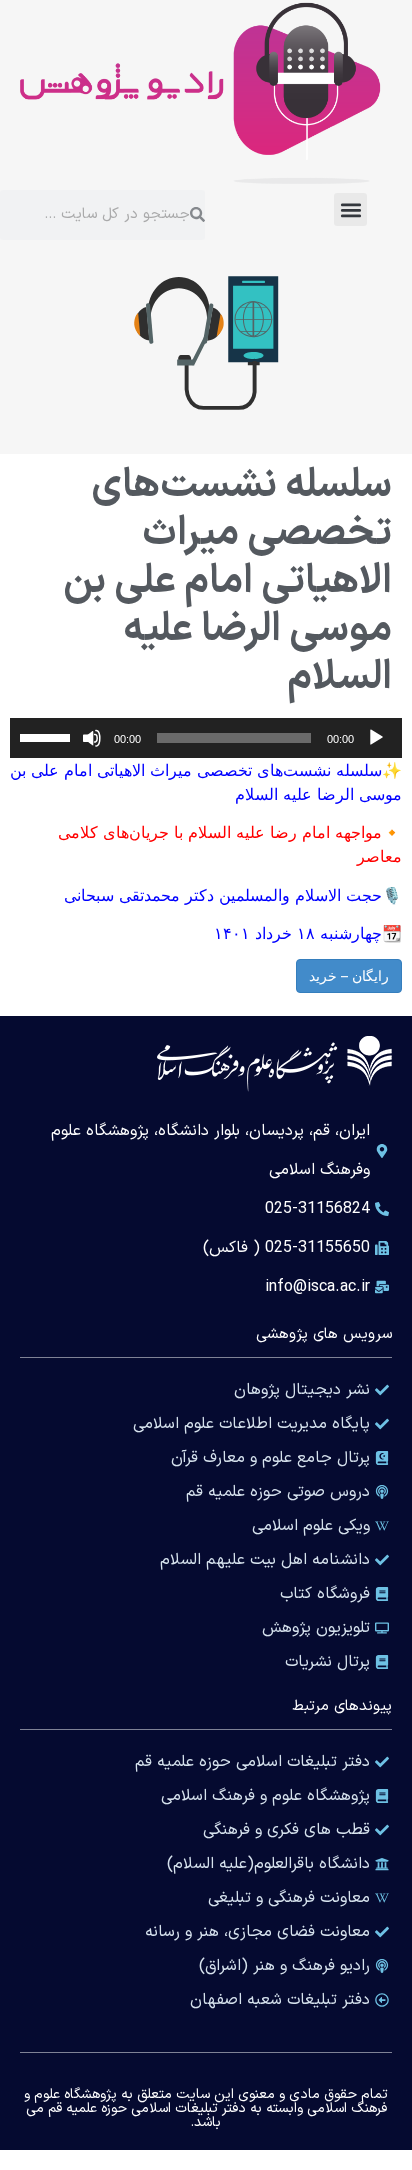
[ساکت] (92, 738)
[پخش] (376, 738)
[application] (206, 738)
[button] (350, 209)
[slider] (48, 736)
